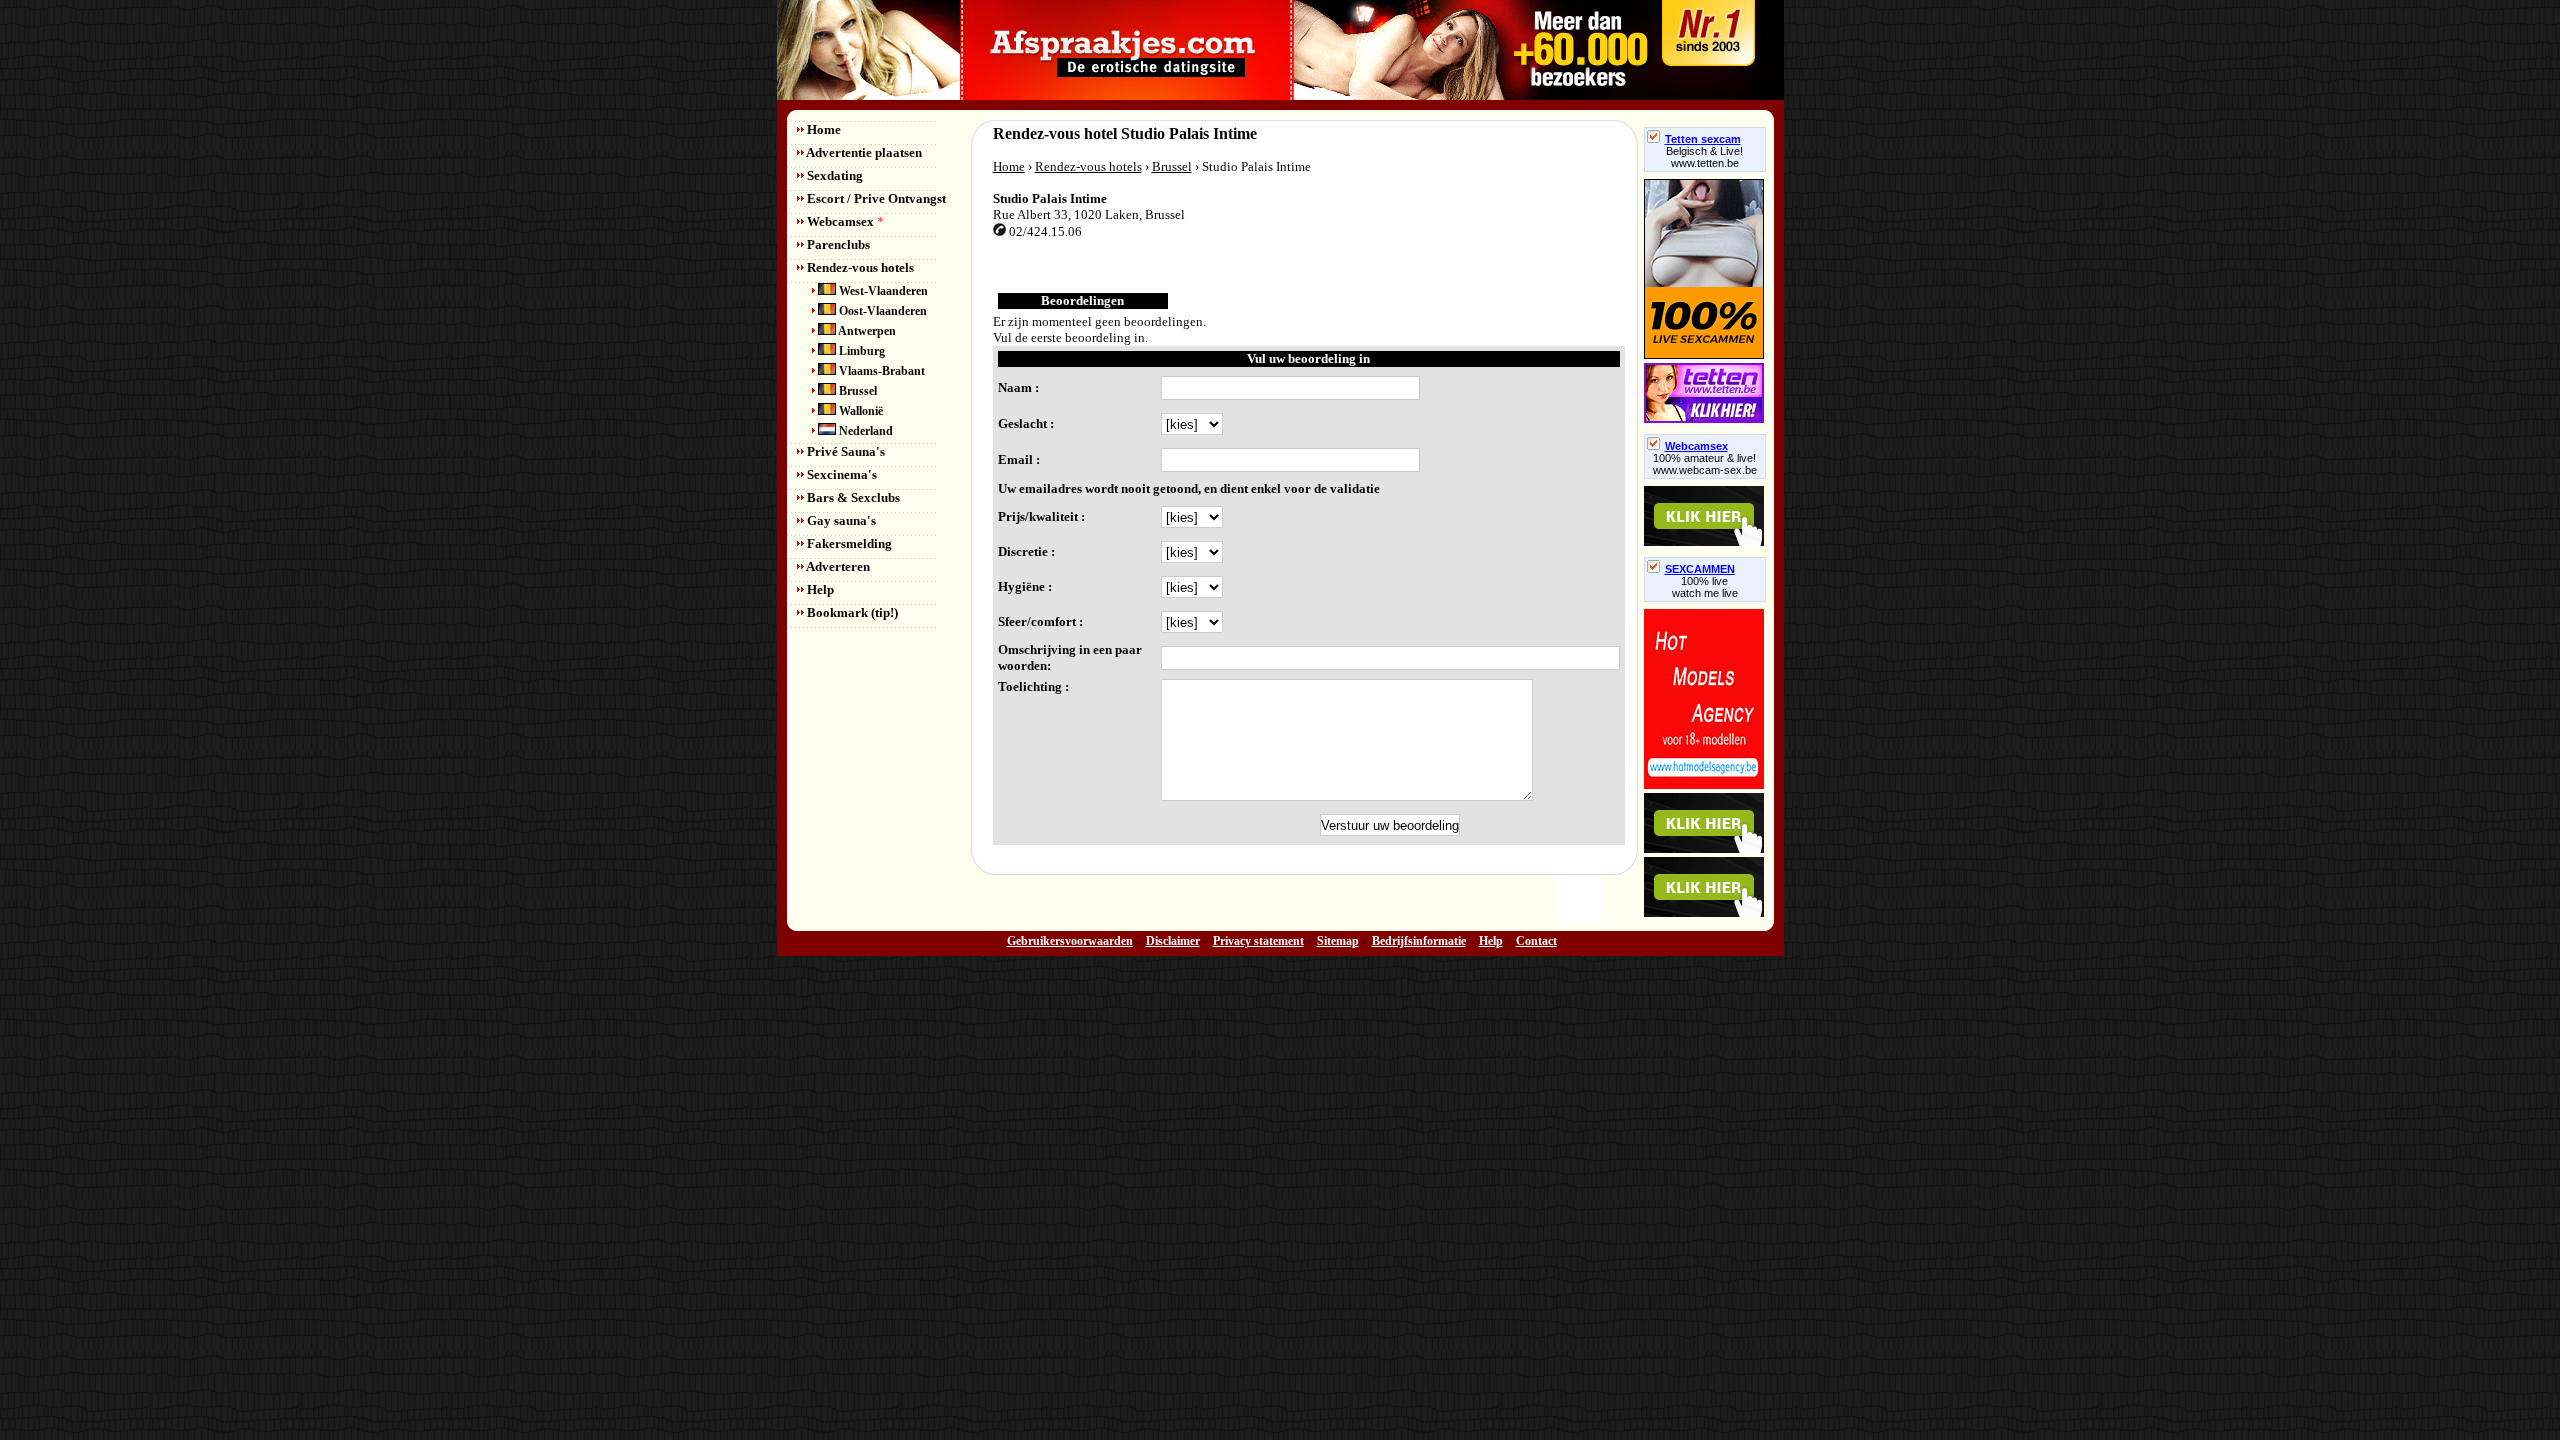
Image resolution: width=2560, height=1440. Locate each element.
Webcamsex (844, 221)
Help (819, 589)
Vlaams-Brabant (880, 371)
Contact (1536, 941)
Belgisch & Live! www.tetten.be (1704, 157)
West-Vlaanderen (882, 291)
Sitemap (1338, 941)
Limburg (860, 351)
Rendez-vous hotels (859, 267)
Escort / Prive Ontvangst (875, 198)
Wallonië (859, 411)
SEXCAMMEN (1700, 569)
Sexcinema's (840, 474)
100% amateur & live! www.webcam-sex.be (1705, 464)
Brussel (856, 391)
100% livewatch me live (1705, 587)
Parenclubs (837, 244)
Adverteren (837, 566)
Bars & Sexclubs (852, 497)
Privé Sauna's (844, 451)
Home (822, 129)
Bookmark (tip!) (851, 612)
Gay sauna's (840, 520)
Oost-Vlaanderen (881, 311)
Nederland (864, 431)
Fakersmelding (848, 543)
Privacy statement (1258, 941)
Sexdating (833, 175)
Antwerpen (866, 331)
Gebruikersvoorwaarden (1070, 941)
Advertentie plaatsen (863, 152)
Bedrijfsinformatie (1419, 941)
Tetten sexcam (1703, 139)
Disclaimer (1173, 941)
